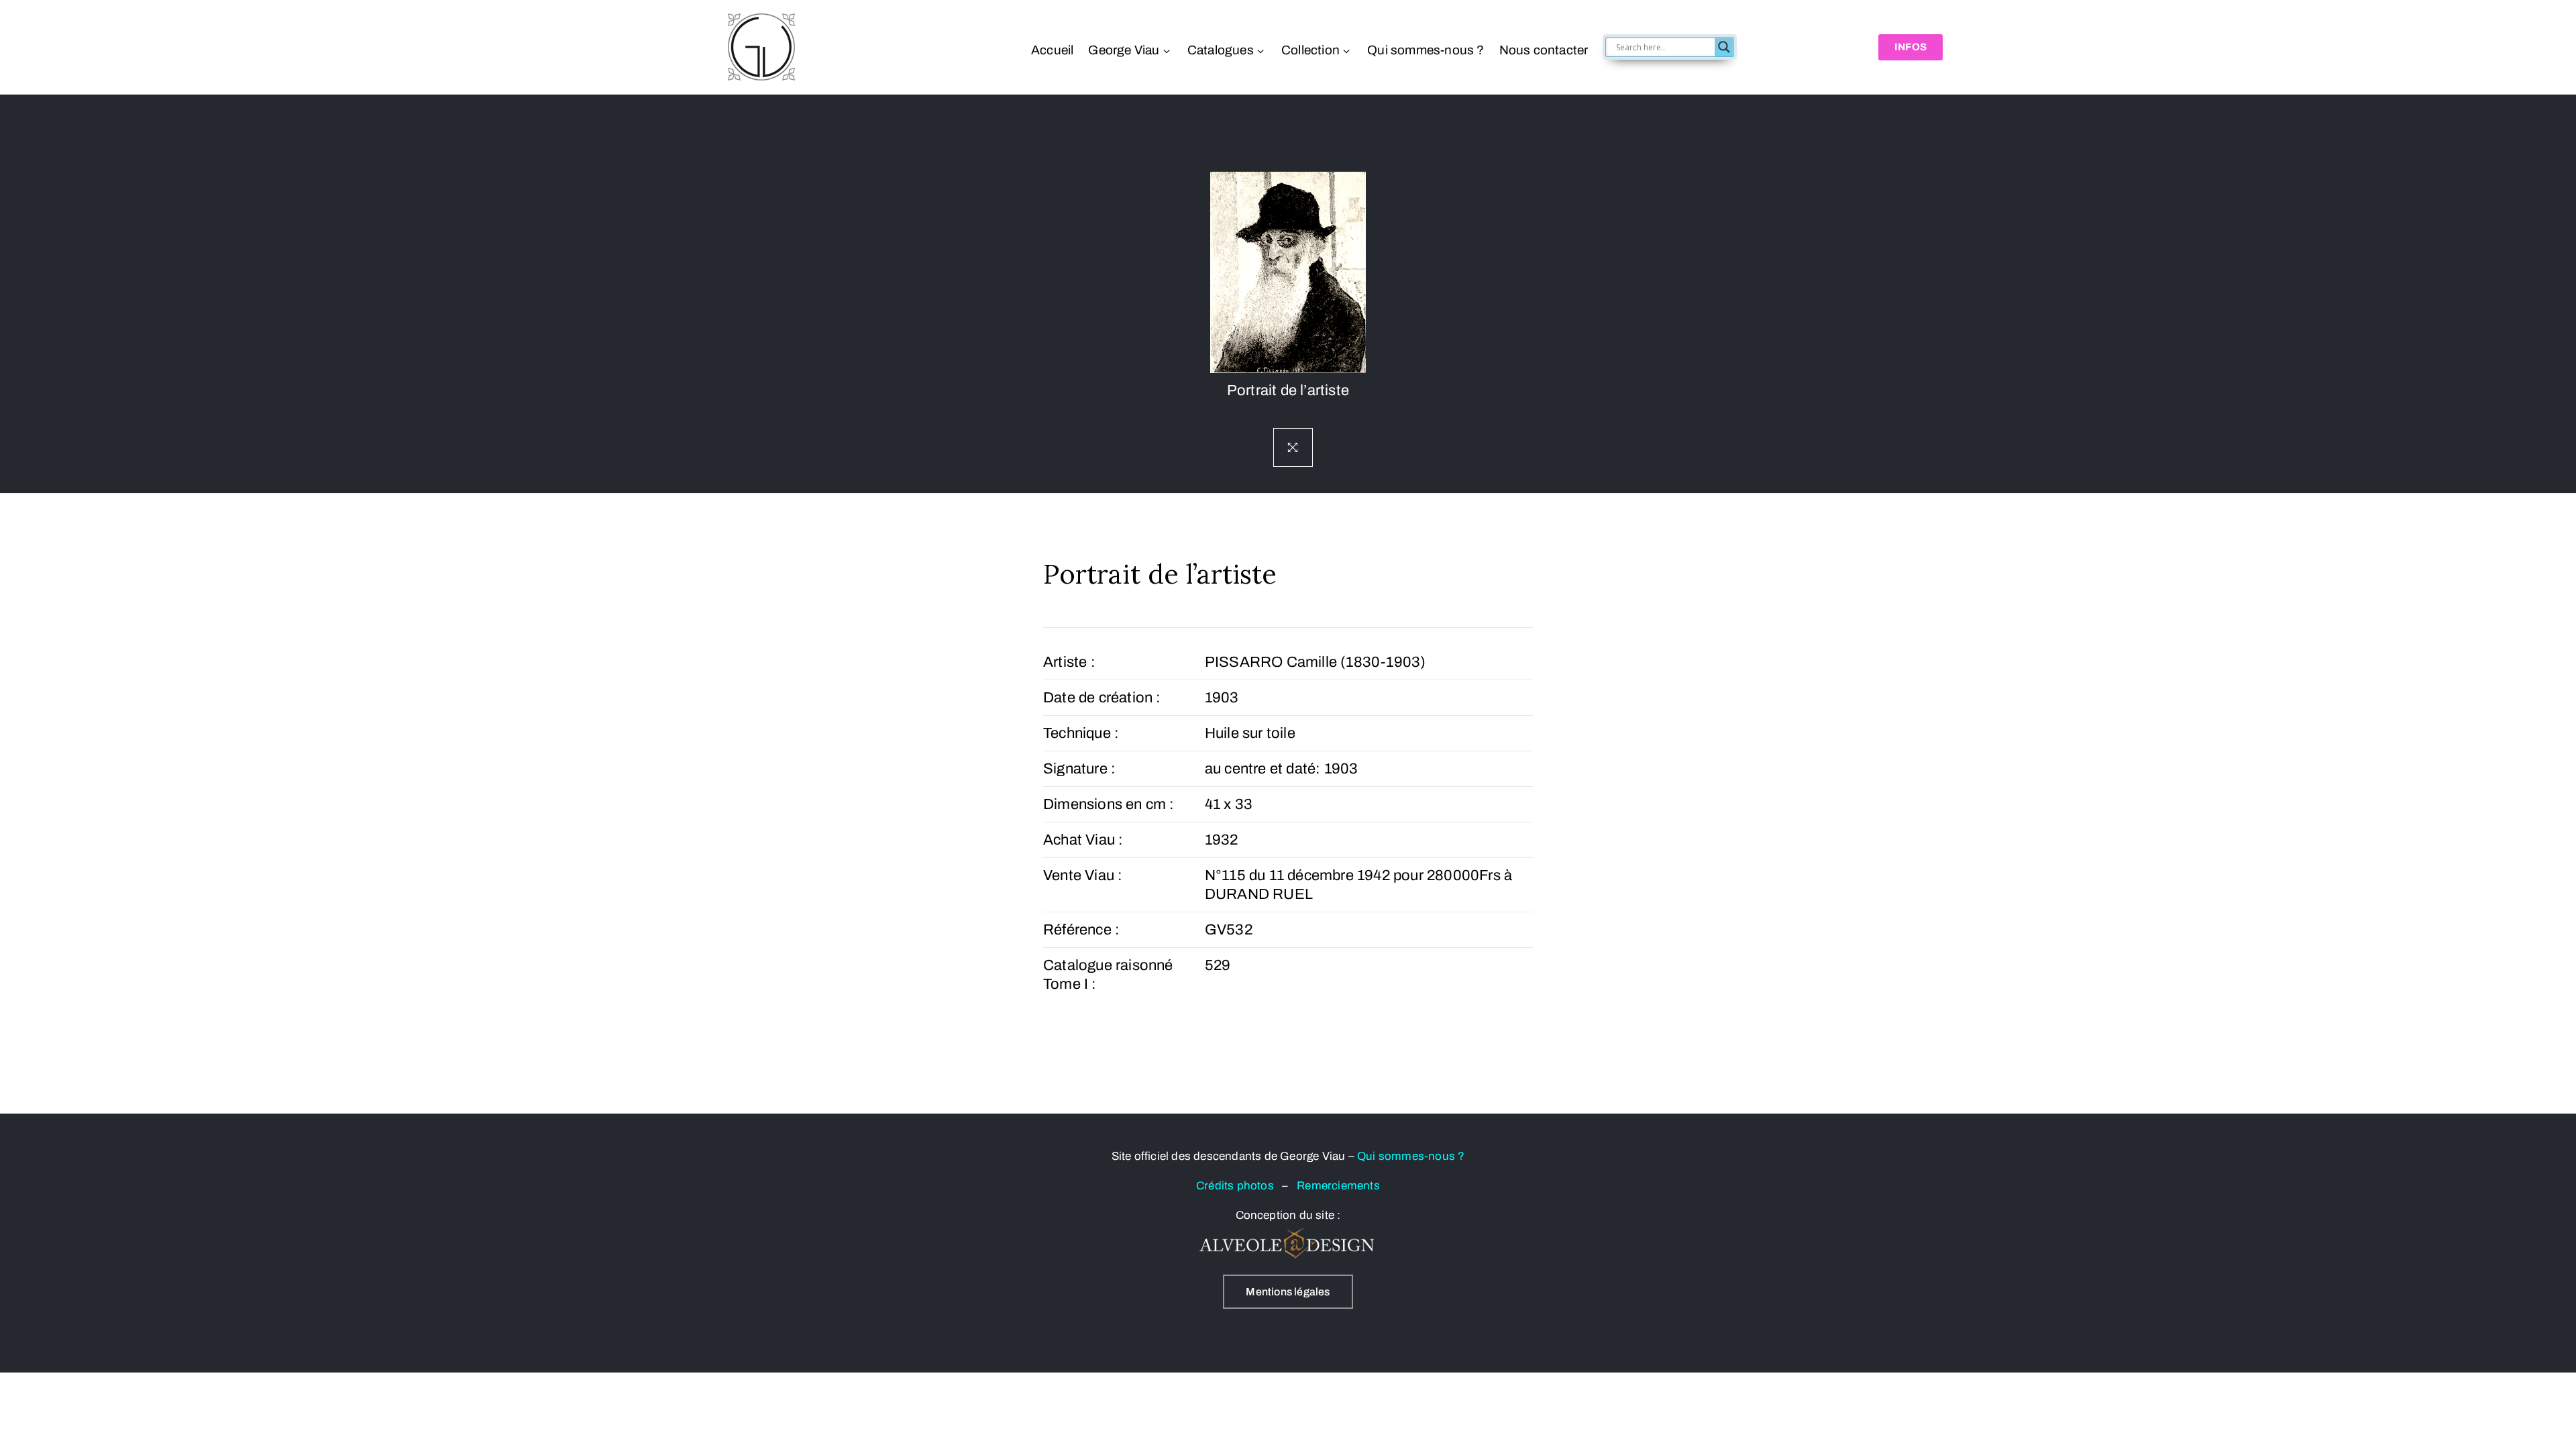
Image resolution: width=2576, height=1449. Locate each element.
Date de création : (1102, 698)
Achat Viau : (1083, 840)
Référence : (1081, 930)
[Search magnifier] (1724, 47)
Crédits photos (1239, 1186)
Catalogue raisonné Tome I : (1108, 975)
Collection (1310, 50)
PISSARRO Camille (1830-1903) (1316, 662)
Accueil (1052, 50)
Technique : (1081, 733)
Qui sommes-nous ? (1426, 50)
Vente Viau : (1083, 875)
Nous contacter (1543, 50)
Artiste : (1069, 662)
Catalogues (1221, 50)
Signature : (1079, 769)
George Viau (1124, 50)
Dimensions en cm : (1109, 804)
